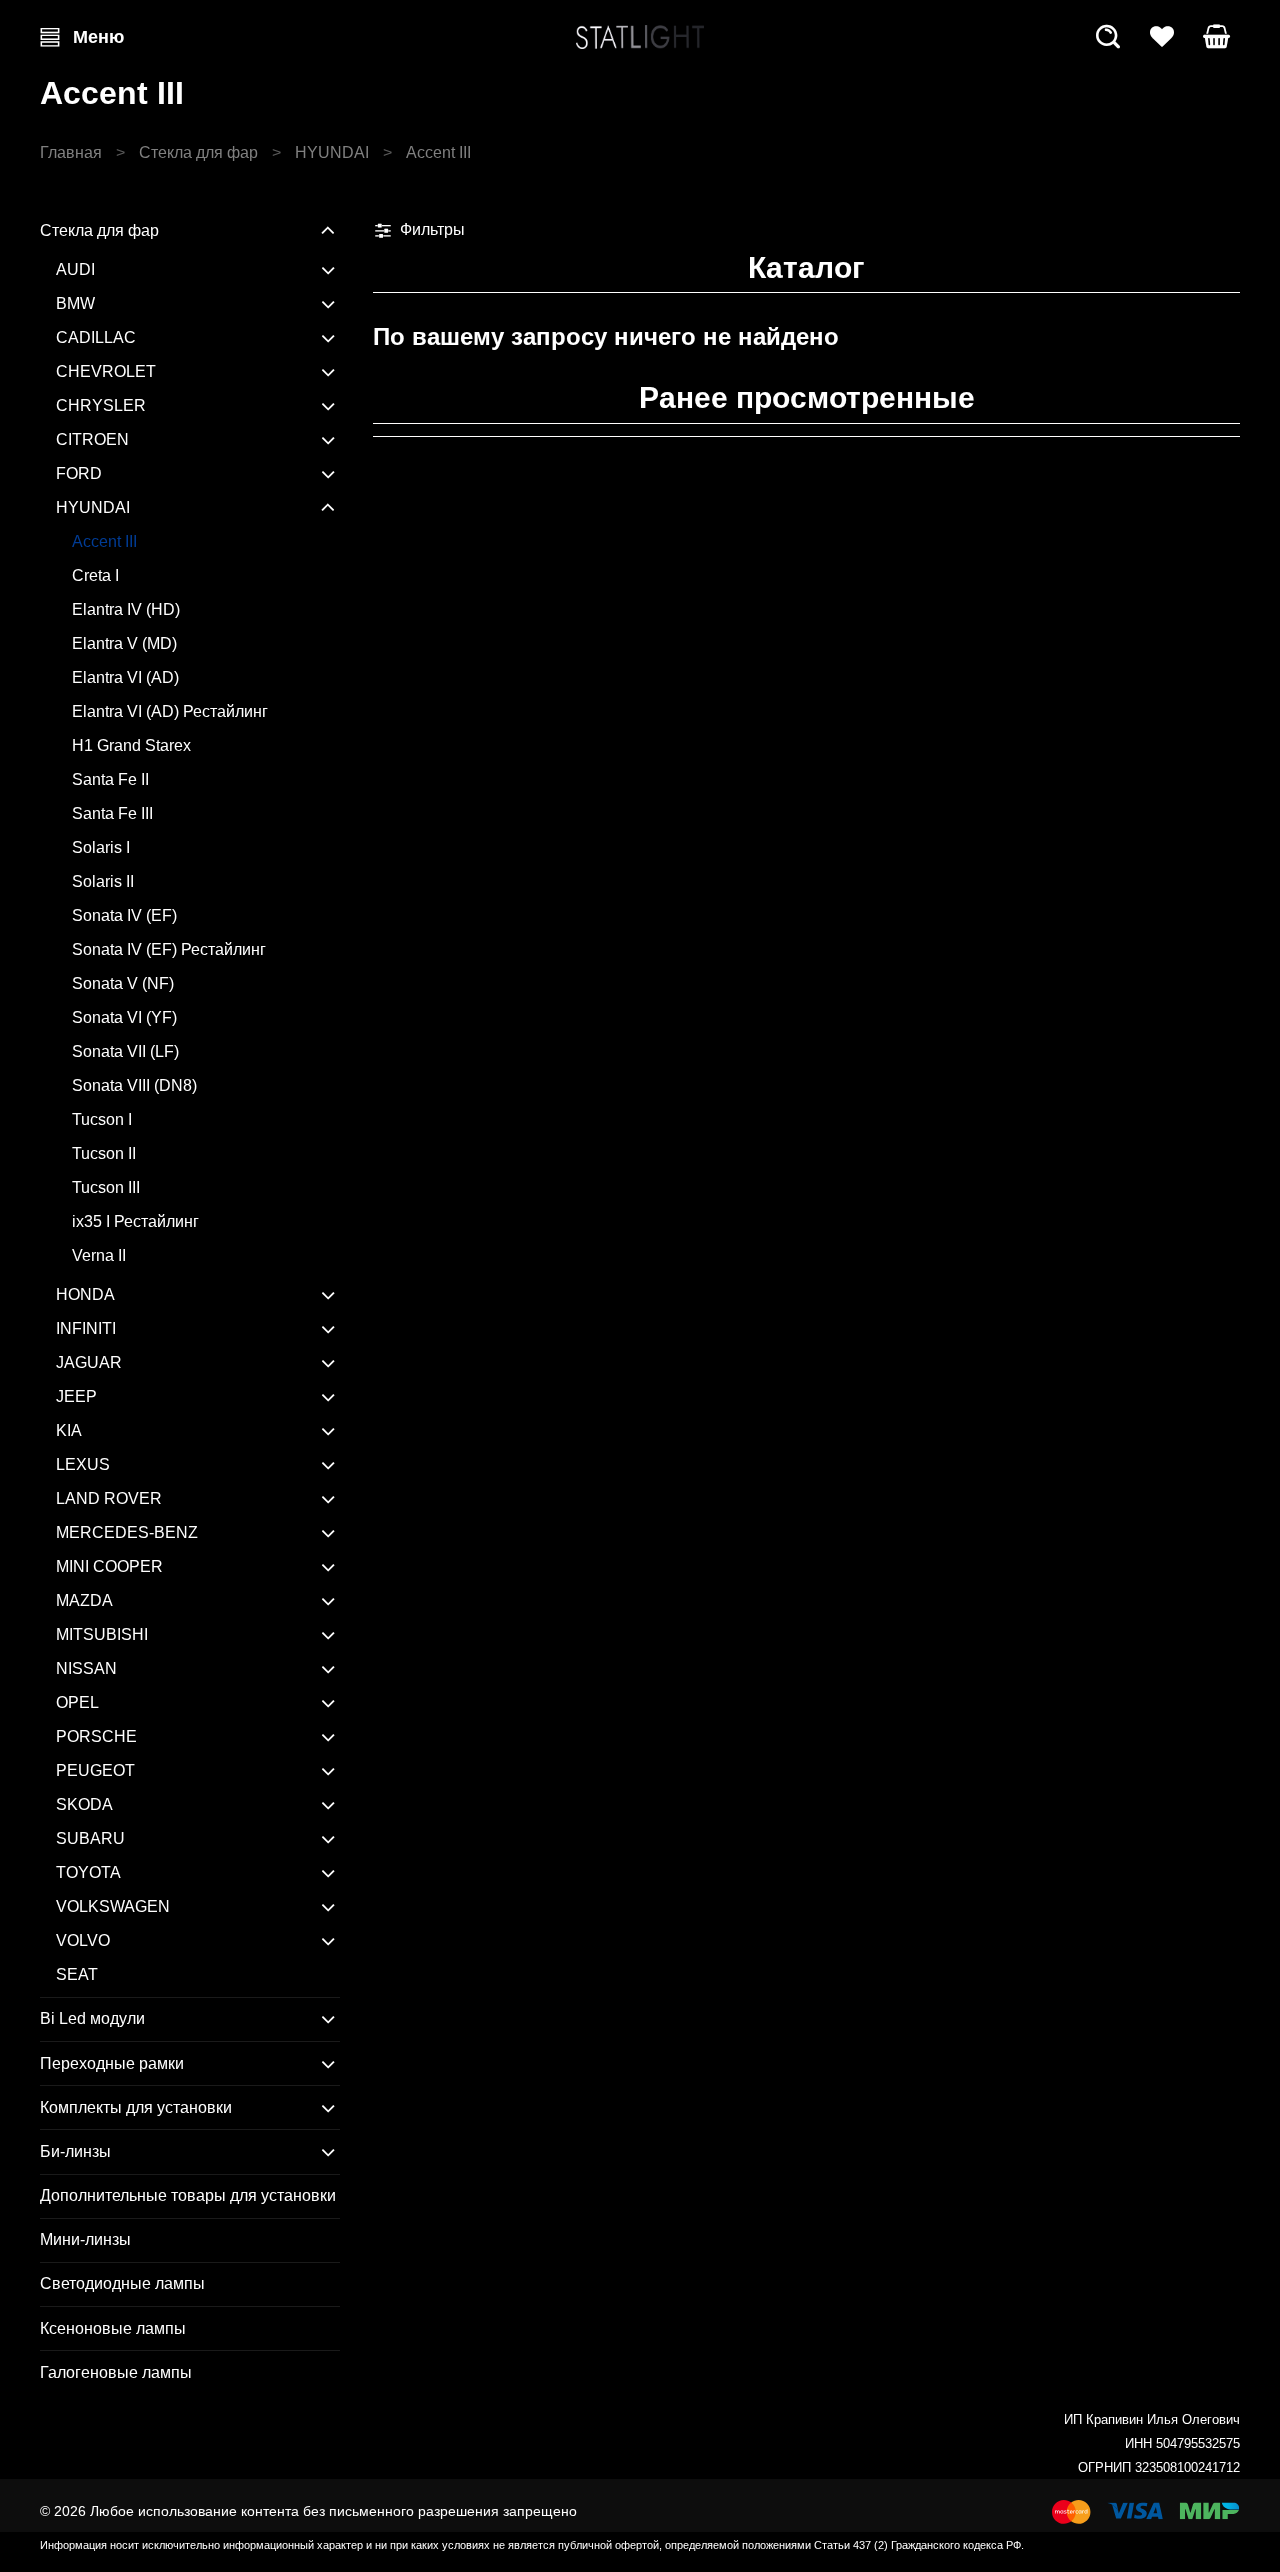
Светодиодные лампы (122, 2283)
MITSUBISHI (102, 1634)
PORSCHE (96, 1736)
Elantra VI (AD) (125, 677)
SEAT (77, 1974)
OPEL (77, 1702)
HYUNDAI (332, 152)
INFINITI (86, 1328)
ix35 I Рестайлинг (135, 1221)
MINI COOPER (109, 1566)
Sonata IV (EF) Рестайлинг (169, 949)
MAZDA (84, 1600)
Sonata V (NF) (123, 983)
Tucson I (102, 1119)
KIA (69, 1430)
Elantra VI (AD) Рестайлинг (170, 711)
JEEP (76, 1396)
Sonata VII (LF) (125, 1051)
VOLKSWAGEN (113, 1906)
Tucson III (106, 1187)
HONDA (85, 1294)
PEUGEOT (95, 1770)
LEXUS (83, 1464)
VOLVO (83, 1940)
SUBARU (90, 1838)
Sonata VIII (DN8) (134, 1085)
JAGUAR (89, 1362)
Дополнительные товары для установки (188, 2195)
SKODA (84, 1804)
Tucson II (104, 1153)
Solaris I (101, 847)
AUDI (75, 269)
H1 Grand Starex (131, 745)
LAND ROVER (109, 1498)
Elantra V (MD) (124, 643)
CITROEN (92, 439)
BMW (75, 303)
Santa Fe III (112, 813)
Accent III (104, 541)
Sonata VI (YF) (124, 1017)
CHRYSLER (101, 405)
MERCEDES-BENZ (127, 1532)
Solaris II (103, 881)
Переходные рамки (112, 2063)
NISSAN (86, 1668)
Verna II (99, 1255)
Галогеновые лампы (116, 2372)
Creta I (95, 575)
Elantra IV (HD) (126, 609)
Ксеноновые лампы (113, 2328)
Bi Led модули (92, 2018)
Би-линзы (75, 2151)
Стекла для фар (198, 152)
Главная (71, 152)
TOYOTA (88, 1872)
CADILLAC (96, 337)
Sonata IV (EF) (124, 915)
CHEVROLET (106, 371)
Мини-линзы (85, 2239)
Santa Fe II (110, 779)
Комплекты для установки (136, 2107)
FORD (79, 473)
